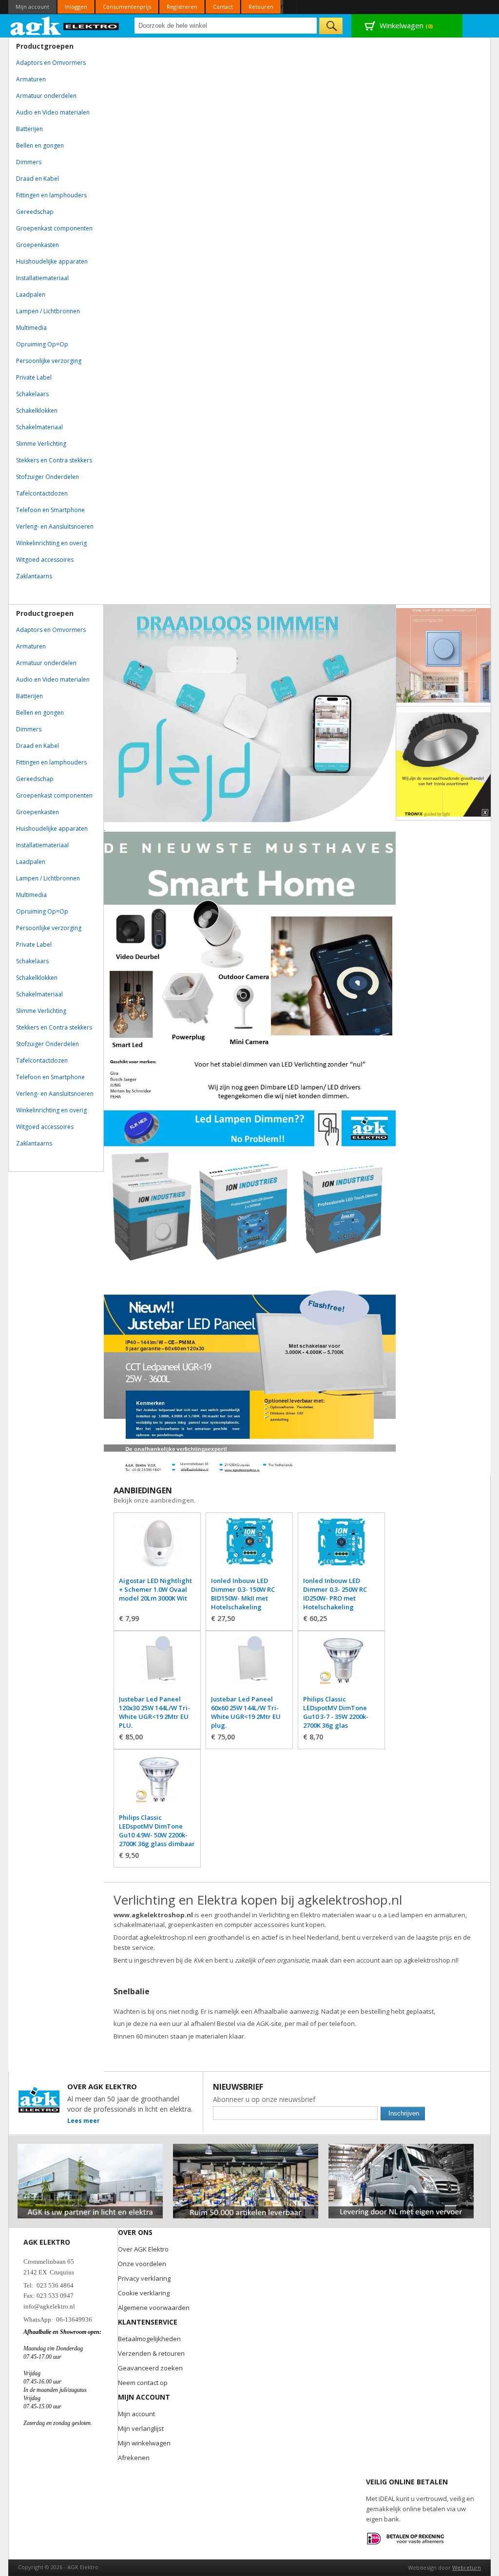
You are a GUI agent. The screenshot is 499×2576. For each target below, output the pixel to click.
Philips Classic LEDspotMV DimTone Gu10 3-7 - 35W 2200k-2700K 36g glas (336, 1712)
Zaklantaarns (34, 576)
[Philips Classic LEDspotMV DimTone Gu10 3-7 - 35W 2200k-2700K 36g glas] (341, 1665)
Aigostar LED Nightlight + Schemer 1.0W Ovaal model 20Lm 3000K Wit (155, 1589)
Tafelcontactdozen (42, 493)
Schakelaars (32, 394)
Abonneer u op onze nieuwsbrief (264, 2099)
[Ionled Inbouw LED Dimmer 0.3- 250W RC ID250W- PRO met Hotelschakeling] (341, 1547)
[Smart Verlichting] (250, 941)
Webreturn (467, 2567)
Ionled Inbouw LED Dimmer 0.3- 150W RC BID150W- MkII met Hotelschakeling (243, 1594)
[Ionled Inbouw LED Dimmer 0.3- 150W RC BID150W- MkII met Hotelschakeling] (249, 1547)
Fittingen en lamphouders (51, 195)
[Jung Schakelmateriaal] (443, 655)
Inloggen (76, 7)
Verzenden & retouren (151, 2353)
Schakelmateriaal (39, 427)
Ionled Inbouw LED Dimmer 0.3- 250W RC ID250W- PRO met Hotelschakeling (335, 1594)
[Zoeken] (331, 26)
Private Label (34, 377)
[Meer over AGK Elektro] (90, 2148)
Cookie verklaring (144, 2293)
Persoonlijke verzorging (49, 361)
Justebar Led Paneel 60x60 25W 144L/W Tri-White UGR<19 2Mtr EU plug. (246, 1712)
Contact (223, 7)
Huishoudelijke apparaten (52, 261)
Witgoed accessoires (45, 560)
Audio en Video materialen (53, 112)
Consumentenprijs (127, 7)
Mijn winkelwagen (144, 2443)
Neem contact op (143, 2383)
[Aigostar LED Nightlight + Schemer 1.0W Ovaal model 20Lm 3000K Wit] (157, 1547)
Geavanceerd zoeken (150, 2368)
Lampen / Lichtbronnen (48, 311)
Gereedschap (35, 212)
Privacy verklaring (144, 2278)
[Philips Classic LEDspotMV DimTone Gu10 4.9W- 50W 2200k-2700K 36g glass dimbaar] (157, 1784)
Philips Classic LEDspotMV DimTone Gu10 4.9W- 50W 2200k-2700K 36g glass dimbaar (157, 1831)
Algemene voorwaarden (154, 2308)
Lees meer (84, 2121)
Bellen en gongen (40, 145)
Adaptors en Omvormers (51, 63)
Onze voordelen (142, 2264)
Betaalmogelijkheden (149, 2339)
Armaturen (31, 79)
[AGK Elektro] (65, 26)
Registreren (182, 7)
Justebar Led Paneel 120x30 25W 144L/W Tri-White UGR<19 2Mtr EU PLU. (154, 1712)
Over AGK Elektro (143, 2249)
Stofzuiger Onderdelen (48, 477)
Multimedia (31, 328)
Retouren (261, 7)
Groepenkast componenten (54, 228)
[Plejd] (250, 714)
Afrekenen (134, 2458)
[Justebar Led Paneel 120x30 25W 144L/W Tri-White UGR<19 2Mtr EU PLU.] (157, 1665)
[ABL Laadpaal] (105, 828)
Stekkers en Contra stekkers (54, 460)
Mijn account (32, 7)
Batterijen (29, 129)
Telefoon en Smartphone (50, 510)
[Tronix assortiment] (443, 764)
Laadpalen (31, 295)
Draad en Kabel (38, 179)
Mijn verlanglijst (141, 2428)
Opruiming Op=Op (42, 344)
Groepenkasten (38, 245)
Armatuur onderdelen (46, 96)
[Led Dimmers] (250, 1160)
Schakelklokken (37, 410)
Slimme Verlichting (41, 444)
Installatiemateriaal (42, 278)
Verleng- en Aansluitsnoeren (55, 526)
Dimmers (29, 162)
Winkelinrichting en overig (51, 543)
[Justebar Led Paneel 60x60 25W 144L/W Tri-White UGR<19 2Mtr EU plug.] (249, 1665)
